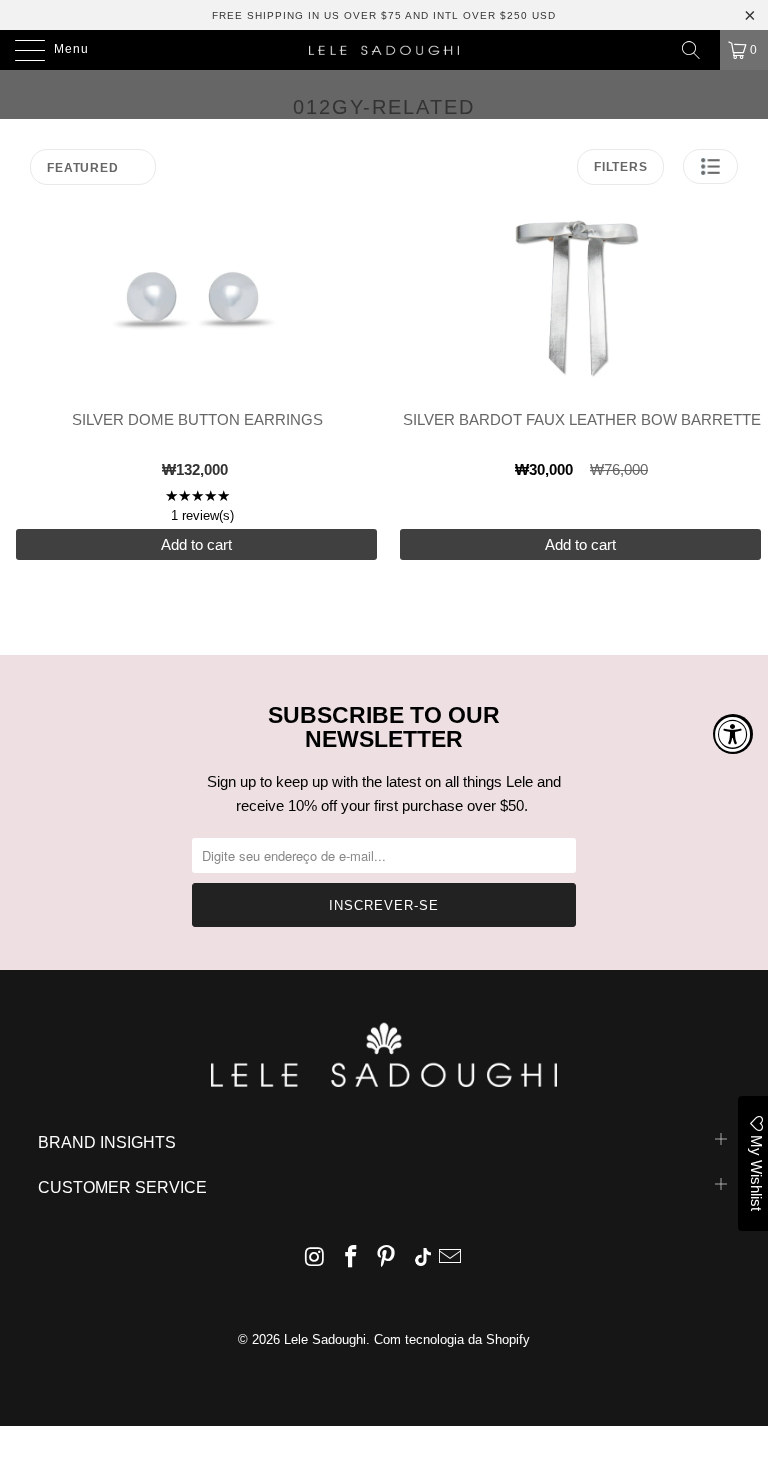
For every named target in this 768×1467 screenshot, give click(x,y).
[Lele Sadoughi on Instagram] (316, 1258)
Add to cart (196, 544)
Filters (620, 167)
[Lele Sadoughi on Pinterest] (387, 1258)
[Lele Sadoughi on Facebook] (351, 1258)
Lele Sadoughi (325, 1339)
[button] (710, 166)
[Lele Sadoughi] (384, 50)
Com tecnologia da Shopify (452, 1339)
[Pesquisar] (698, 50)
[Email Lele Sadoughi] (451, 1258)
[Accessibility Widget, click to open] (733, 734)
